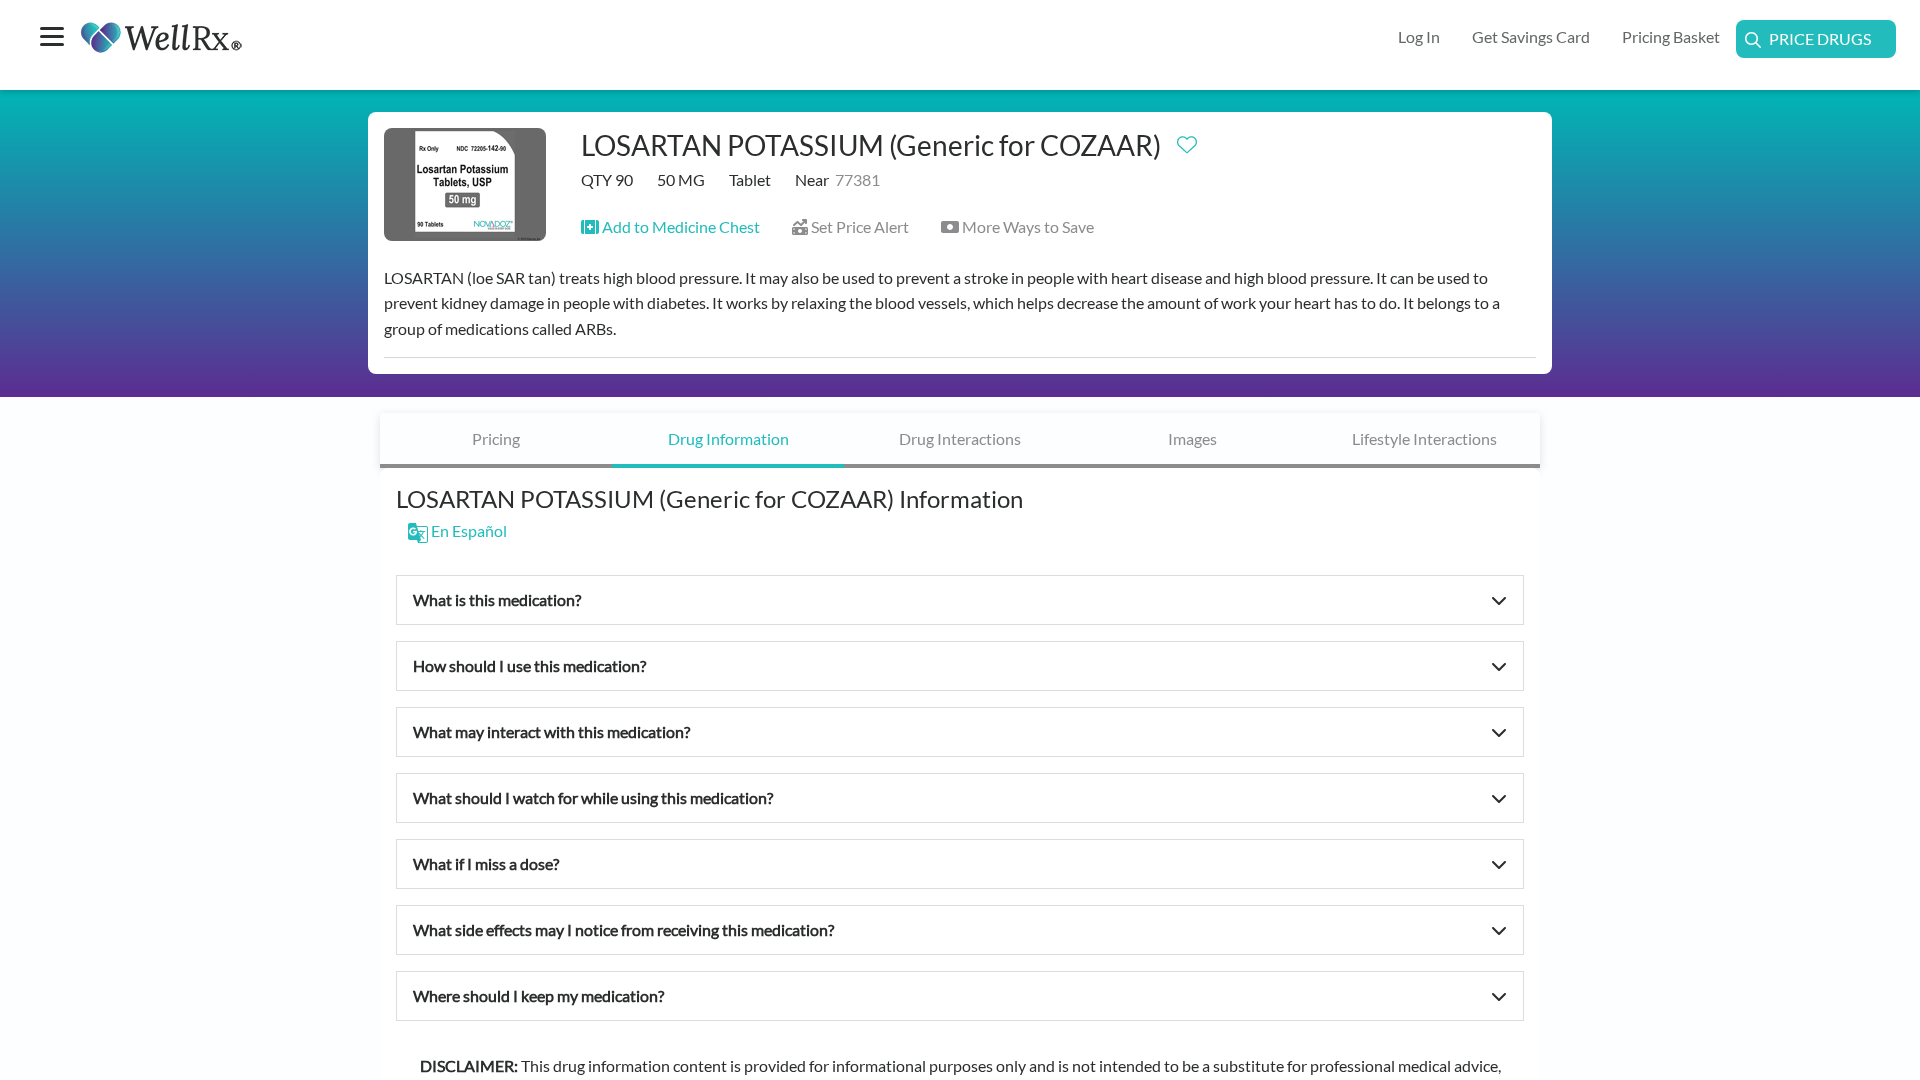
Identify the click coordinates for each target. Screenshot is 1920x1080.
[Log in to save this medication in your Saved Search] (1187, 140)
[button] (670, 226)
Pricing (496, 438)
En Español (467, 530)
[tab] (496, 440)
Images (1192, 438)
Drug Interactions (960, 438)
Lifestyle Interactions (1424, 438)
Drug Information (728, 438)
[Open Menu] (52, 38)
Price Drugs (1820, 38)
